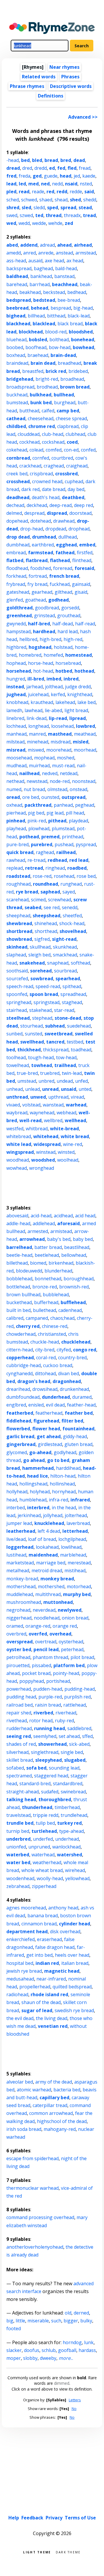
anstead (64, 253)
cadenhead (70, 1310)
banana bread (43, 1916)
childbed (16, 426)
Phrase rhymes (27, 86)
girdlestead (50, 1444)
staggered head (51, 1776)
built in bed (18, 1310)
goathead (36, 600)
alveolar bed (20, 2082)
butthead (29, 411)
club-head (53, 434)
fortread (38, 576)
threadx (72, 215)
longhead (39, 726)
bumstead (17, 402)
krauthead (42, 702)
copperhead (20, 1358)
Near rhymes (64, 67)
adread (47, 245)
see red (52, 907)
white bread (75, 1136)
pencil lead (46, 1649)
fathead (65, 553)
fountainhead (78, 1429)
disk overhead (65, 1931)
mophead (44, 758)
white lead (19, 1144)
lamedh (14, 710)
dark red (30, 489)
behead (40, 308)
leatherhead (21, 1531)
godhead (58, 600)
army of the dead (54, 2082)
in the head (64, 1508)
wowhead (17, 1168)
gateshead (18, 592)
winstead (46, 1152)
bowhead (83, 347)
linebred (15, 718)
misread (16, 750)
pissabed (41, 1665)
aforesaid (68, 1223)
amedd (14, 253)
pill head (75, 813)
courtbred (62, 458)
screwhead (60, 900)
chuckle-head (45, 1342)
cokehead (17, 450)
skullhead (40, 947)
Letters (75, 2400)
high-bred (50, 639)
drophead (79, 529)
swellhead (32, 1042)
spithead (72, 986)
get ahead (49, 1436)
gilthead (63, 592)
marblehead (73, 1555)
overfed (38, 1634)
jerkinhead (29, 1515)
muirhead (39, 766)
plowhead (39, 828)
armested (38, 1231)
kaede (89, 176)
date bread (54, 489)
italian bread (75, 1963)
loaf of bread (42, 1539)
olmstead (57, 789)
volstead (31, 1105)
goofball (67, 2350)
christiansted (52, 1334)
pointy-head (66, 1673)
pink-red (37, 821)
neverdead (44, 1610)
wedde (39, 223)
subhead (55, 1026)
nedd (57, 184)
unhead (15, 1089)
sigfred (42, 939)
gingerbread (21, 1444)
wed (11, 223)
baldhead (17, 276)
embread (16, 553)
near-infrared (51, 1979)
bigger (71, 2321)
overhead (60, 1634)
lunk (89, 2342)
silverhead (17, 1752)
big (10, 2321)
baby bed (83, 1239)
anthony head (63, 1908)
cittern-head (20, 1350)
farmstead (41, 553)
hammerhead (38, 1468)
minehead (38, 742)
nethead (15, 781)
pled (11, 192)
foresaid (84, 568)
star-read (64, 1010)
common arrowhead (51, 2113)
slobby (30, 2358)
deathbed (73, 497)
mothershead (21, 1586)
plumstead (63, 828)
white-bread (64, 1129)
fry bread (37, 584)
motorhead (79, 1586)
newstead (37, 781)
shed (75, 200)
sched (13, 200)
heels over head (72, 1955)
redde (76, 192)
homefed (53, 655)
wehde (55, 223)
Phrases (70, 77)
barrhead (40, 284)
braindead (17, 363)
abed (12, 245)
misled (81, 742)
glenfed (15, 600)
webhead (66, 1113)
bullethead (44, 1310)
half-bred (39, 624)
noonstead (84, 781)
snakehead (32, 963)
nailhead (29, 773)
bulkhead (41, 395)
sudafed (50, 1792)
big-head (83, 308)
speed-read (48, 986)
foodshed (41, 568)
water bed (18, 1862)
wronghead (42, 1168)
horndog (72, 2342)
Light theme (37, 2552)
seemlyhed (45, 1736)
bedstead (44, 300)
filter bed (72, 1421)
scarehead (17, 900)
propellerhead (35, 1987)
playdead (78, 821)
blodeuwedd (29, 1271)
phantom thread (50, 1657)
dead (79, 160)
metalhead (18, 1570)
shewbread (19, 923)
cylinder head (75, 1924)
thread (54, 215)
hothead (84, 671)
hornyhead (64, 1492)
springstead (47, 1002)
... (66, 2358)
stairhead (17, 1010)
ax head (75, 261)
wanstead (53, 1105)
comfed (54, 450)
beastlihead (77, 1247)
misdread (61, 742)
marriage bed (51, 1563)
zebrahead (18, 1886)
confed (88, 450)
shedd (90, 200)
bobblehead (19, 1279)
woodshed (43, 1160)
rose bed (86, 876)
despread (34, 513)
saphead (50, 892)
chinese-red (55, 1326)
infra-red (58, 1500)
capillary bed (54, 2097)
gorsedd (70, 608)
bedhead (77, 292)
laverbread (78, 1523)
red (50, 192)
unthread (17, 1097)
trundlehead (74, 1815)
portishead (58, 1681)
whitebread (19, 1136)
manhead (16, 734)
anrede (46, 253)
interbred (38, 1508)
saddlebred (79, 1728)
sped (53, 207)
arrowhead (32, 1239)
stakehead (40, 1010)
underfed (43, 1839)
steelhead (18, 1018)
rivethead (17, 1721)
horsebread (68, 663)
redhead (57, 860)
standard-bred (35, 1783)
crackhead (30, 466)
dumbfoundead (23, 1397)
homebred (30, 655)
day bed (76, 489)
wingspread (20, 1152)
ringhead (55, 868)
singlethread (45, 1752)
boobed (15, 347)
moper (14, 2358)
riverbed (43, 1713)
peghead (85, 805)
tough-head (41, 1057)
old (68, 2313)
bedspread (19, 300)
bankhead (41, 276)
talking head (21, 1799)
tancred (55, 1042)
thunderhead (37, 1807)
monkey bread (57, 1579)
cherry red (28, 1326)
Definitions (51, 96)
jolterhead (76, 1515)
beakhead (30, 292)
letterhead (75, 1531)
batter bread (48, 1247)
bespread (61, 308)
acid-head (41, 1216)
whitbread (37, 1129)
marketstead (20, 1563)
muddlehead (20, 1594)
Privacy (54, 2518)
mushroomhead (24, 1602)
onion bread (75, 1618)
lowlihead (71, 1547)
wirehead (75, 1870)
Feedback (32, 2518)
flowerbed (18, 1429)
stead (85, 207)
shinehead (46, 923)
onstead (78, 789)
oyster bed (19, 1649)
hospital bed (20, 1963)
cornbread (18, 458)
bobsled (38, 340)
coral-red (46, 1358)
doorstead (80, 513)
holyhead (40, 1492)
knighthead (80, 694)
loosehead (62, 726)
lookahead (47, 1547)
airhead (83, 245)
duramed (82, 1397)
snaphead (58, 963)
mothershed (51, 1586)
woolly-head (50, 1878)
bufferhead (46, 1302)
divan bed (68, 1373)
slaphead (16, 955)
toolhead (16, 1057)
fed (61, 168)
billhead (36, 316)
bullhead (64, 395)
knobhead (17, 702)
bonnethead (48, 1279)
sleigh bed (39, 955)
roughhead (18, 884)
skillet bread (20, 1760)
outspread (74, 797)
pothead (29, 837)
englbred (16, 1405)
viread (77, 1097)
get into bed (39, 1955)
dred (27, 168)
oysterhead (71, 1642)
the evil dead (20, 2018)
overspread (19, 1642)
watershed (69, 1855)
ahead (64, 245)
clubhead (75, 434)
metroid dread (47, 1570)
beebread (17, 308)
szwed (26, 215)
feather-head (81, 1405)
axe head (54, 261)
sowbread (42, 979)
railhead (66, 852)
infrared (80, 1500)
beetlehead (47, 1255)
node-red (60, 781)
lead (11, 184)
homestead (79, 655)
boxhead (16, 355)
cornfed (41, 458)
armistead (61, 1231)
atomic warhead (34, 2090)
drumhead (44, 537)
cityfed (64, 1350)
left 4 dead (49, 1531)
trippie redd (46, 1815)
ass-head (16, 261)
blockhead (31, 332)
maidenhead (43, 1555)
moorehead (59, 750)
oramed (15, 1626)
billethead (17, 1263)
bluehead (16, 340)
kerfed (58, 694)
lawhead (34, 710)
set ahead (69, 1736)
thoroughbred (55, 1799)
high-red (73, 639)
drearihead (18, 1389)
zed (69, 223)
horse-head (41, 663)
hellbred (28, 639)
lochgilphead (72, 1539)
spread (68, 207)
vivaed (13, 1105)
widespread (47, 1144)
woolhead (68, 1160)
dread (13, 168)
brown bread (75, 387)
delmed (14, 513)
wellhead (75, 1120)
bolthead (59, 340)
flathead (60, 560)
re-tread (36, 860)
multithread (48, 1594)
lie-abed (53, 710)
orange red (65, 1626)
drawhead (64, 521)
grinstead (44, 615)
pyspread (86, 844)
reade (38, 192)
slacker (14, 2350)
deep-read (61, 505)
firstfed (85, 553)
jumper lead (19, 1523)
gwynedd (16, 624)
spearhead (68, 979)
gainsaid (81, 584)
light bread (76, 710)
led (22, 184)
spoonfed (17, 994)
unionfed (16, 1847)
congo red (85, 1350)
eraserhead (49, 1939)
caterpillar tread (50, 2105)
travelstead (18, 1815)
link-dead (37, 718)
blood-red (56, 332)
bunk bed (41, 402)
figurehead (46, 1421)
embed (87, 545)
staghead (72, 1002)
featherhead (49, 1413)
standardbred (68, 1783)
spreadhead (73, 994)
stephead (42, 1018)
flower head (46, 1429)
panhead (63, 805)
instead (15, 687)
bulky (86, 2321)
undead (65, 1081)
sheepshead (47, 916)
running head (50, 1728)
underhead (67, 1839)
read (24, 192)
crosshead (18, 481)
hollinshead (62, 1484)
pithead (57, 821)
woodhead (18, 1160)
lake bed (87, 702)
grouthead (69, 615)
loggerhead (20, 1547)
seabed (33, 907)
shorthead (46, 931)
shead (61, 200)
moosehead (19, 758)
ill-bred (36, 679)
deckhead (37, 505)
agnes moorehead (26, 1908)
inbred (71, 679)
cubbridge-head (24, 1365)
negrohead (18, 1610)
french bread (64, 576)
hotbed (64, 671)
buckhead (17, 395)
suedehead (79, 1026)
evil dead (55, 1405)
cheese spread (71, 418)
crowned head (47, 481)
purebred (42, 844)
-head (13, 160)
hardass (87, 2350)
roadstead (18, 876)
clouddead (29, 434)
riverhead (66, 1713)
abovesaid (17, 1216)
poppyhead (32, 1681)
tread (89, 215)
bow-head (60, 347)
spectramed (19, 1776)
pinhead (16, 821)
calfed (48, 411)
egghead (66, 545)
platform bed (69, 1665)
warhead (76, 1105)
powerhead (19, 1689)
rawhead (16, 860)
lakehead (65, 702)
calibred (15, 1318)
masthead (60, 734)
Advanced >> (83, 117)
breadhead (69, 363)
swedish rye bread (74, 2010)
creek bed (17, 474)
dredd (41, 168)
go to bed (58, 1460)
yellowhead (77, 1878)
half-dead (63, 624)
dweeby (48, 2358)
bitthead (56, 316)
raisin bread (48, 1705)
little (20, 2321)
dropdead (56, 529)
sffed (87, 1736)
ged (37, 176)
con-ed (71, 450)
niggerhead (19, 1618)
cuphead (74, 481)
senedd (70, 907)
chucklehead (76, 1342)
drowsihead (45, 1389)
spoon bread (44, 994)
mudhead (16, 766)
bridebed (78, 371)
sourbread (65, 971)
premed (50, 837)
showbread (19, 939)
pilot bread (82, 1657)
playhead (16, 828)
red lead (79, 860)
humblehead (33, 1500)
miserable (38, 2321)
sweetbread (58, 1034)
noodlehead (47, 1618)
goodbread (47, 608)
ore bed (31, 797)
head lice (38, 1476)
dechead (15, 505)
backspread (19, 268)
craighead (77, 466)
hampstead (18, 631)
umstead (27, 1081)
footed (14, 2328)
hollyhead (17, 1492)
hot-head (43, 671)
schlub (49, 2350)
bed (25, 160)
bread (51, 160)
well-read (30, 1120)
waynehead (42, 1113)
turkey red (69, 1823)
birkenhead (61, 1263)
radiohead (17, 1994)
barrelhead (19, 1247)
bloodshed (81, 332)
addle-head (18, 1223)
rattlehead (75, 1705)
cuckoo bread (58, 1365)
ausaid (35, 261)
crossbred (66, 474)
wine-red (73, 1144)
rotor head (41, 1721)
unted (85, 1089)
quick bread (20, 852)
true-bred (27, 1073)
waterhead (43, 1855)
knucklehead (49, 1523)
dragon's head (34, 1381)
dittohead (45, 1373)
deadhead (18, 497)
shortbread (19, 931)
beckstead (54, 292)
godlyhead (65, 1452)
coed (72, 442)
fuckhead (60, 584)
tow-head (66, 1057)
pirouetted (18, 1665)
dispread (57, 513)
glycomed (17, 1452)
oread (13, 797)
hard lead (68, 631)
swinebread (73, 1792)
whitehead (46, 1136)
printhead (73, 837)
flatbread (37, 560)
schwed (29, 200)
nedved (50, 773)
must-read (63, 766)
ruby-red (64, 1721)
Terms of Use (80, 2518)
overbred (16, 1634)
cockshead (53, 442)
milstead (15, 742)
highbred (16, 647)
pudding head (21, 1697)
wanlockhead (66, 1847)
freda (25, 176)
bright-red (47, 379)
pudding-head (80, 1689)
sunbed (14, 1034)
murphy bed (77, 1594)
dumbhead (18, 545)
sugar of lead (37, 2010)
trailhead (65, 1065)
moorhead (85, 750)
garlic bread (20, 1436)
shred (13, 207)
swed (12, 215)
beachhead (65, 284)
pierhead (16, 813)
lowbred (86, 726)
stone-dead (68, 1018)
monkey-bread (22, 1579)
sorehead (41, 971)
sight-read (64, 939)
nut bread (34, 789)
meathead (85, 734)
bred (66, 160)
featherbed (20, 1413)
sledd (39, 207)
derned (81, 2313)
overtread (46, 1642)
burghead (65, 402)
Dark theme (68, 2552)
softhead (80, 963)
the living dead (52, 2018)
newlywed (70, 1610)
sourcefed (17, 979)
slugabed (75, 1760)
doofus (32, 2350)
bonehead (83, 340)
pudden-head (48, 1689)
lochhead (16, 726)
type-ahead (71, 1831)
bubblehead (56, 1295)
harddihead (68, 1468)
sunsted (34, 1034)
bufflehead (73, 1302)
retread (34, 868)
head (66, 176)
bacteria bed (67, 2090)
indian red (47, 1963)
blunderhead (58, 1271)
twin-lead (72, 1073)
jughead (16, 694)
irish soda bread (24, 2129)
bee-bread (69, 300)
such (56, 2321)
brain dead (43, 363)
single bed (72, 1752)
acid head (85, 1216)
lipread (78, 718)
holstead (63, 647)
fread (85, 168)
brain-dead (63, 355)
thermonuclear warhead (32, 2188)
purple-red (50, 1697)
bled (37, 160)
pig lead (55, 813)
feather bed (79, 1413)
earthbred (43, 545)
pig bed (36, 813)
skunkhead (65, 947)
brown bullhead (23, 1295)
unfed (81, 1081)
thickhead (29, 1050)
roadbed (77, 868)
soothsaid (17, 971)
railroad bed (19, 1705)
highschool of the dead (62, 2121)
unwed (38, 1097)
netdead (69, 773)
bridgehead (20, 379)
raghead (45, 852)
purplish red (77, 1697)
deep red (83, 505)
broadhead (72, 379)
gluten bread (78, 1444)
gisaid (81, 592)
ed (52, 168)
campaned (37, 1318)
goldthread (19, 608)
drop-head (32, 529)
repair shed (19, 1713)
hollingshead (33, 1484)
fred (11, 176)
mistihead (75, 1570)
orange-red (38, 1626)
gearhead (42, 592)
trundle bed (20, 1823)
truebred (50, 1073)
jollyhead (53, 1515)
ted (39, 215)
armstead (86, 253)
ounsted (50, 797)
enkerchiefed (21, 1939)
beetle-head (19, 1255)
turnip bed (18, 1831)
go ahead (34, 1460)
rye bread (27, 892)
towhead (42, 1065)
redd (62, 192)
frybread (16, 584)
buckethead (19, 1302)
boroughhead (79, 1279)
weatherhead (47, 1862)
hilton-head (63, 1476)
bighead (16, 316)
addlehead (44, 1223)
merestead (79, 1563)
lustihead (16, 1555)
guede (51, 176)
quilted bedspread (72, 1987)
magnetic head (62, 1971)
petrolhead (18, 1657)
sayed (69, 892)
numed (14, 789)
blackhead (18, 324)
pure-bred (17, 844)
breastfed (33, 371)
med (34, 184)
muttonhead (58, 1602)
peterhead (72, 1649)
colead (36, 450)
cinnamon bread (39, 1924)
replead (15, 868)
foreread (63, 568)
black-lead (79, 316)
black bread (70, 324)
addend (29, 245)
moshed (66, 758)
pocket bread (36, 1673)
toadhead (81, 1050)
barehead (17, 284)
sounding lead (64, 1768)
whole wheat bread (42, 1870)
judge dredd (78, 687)
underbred (18, 1839)
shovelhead (73, 931)
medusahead (20, 1979)
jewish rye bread (24, 1971)
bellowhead (74, 1255)
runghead (71, 884)
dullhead (68, 537)
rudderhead (19, 1728)
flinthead (82, 560)
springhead (19, 1002)
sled (26, 207)
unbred (46, 1081)
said (89, 192)
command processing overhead (40, 2217)
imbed (54, 679)
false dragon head (55, 1947)
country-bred (72, 1358)
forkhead (16, 576)
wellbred (53, 1120)
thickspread (56, 1050)
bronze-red (45, 1287)
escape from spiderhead (32, 2158)
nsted (86, 184)
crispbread (41, 474)
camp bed (68, 411)
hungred (16, 679)
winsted (66, 1152)
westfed (15, 1129)
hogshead (40, 647)
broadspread (20, 387)
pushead (64, 844)
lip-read (58, 718)
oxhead (14, 805)
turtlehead (44, 1831)
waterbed (18, 1855)
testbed (75, 1042)
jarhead (35, 687)
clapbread (68, 426)
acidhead (63, 1216)
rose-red (42, 876)
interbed (16, 1508)
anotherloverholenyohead (35, 2247)
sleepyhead (49, 1760)
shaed (46, 200)
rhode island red (49, 1994)
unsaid (69, 1089)
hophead (16, 663)
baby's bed (59, 1239)
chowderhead (21, 1334)
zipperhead (44, 1886)
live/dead (16, 1539)
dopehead (17, 521)
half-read (85, 624)
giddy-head (75, 1436)
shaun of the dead (41, 2002)
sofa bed (36, 1768)
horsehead (19, 671)
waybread (17, 1113)
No (74, 2409)
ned (45, 184)
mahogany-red (60, 2129)
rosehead (64, 876)
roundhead (45, 884)
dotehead (41, 521)
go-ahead (40, 1452)
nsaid (71, 184)
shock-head (72, 923)
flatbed (15, 560)
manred (37, 734)
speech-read (20, 986)
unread (50, 1089)
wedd (24, 223)
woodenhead (20, 1878)
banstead (64, 276)
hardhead (44, 631)
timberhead (67, 1807)
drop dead (18, 537)
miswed (36, 750)
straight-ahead (23, 1792)
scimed (38, 900)
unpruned (39, 1847)
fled (72, 168)
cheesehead (41, 418)
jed (77, 176)
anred (29, 253)
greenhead (19, 615)
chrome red (42, 426)
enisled (36, 1405)
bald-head (66, 268)
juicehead (38, 694)
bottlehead (18, 1287)
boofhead (36, 347)
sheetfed (72, 916)
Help (14, 2518)
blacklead (44, 324)
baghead (43, 268)
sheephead (18, 916)
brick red (56, 371)
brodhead (47, 387)
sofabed (15, 1768)
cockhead (29, 442)
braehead (38, 355)
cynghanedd (19, 1373)
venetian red (53, 2026)
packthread (38, 805)
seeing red (19, 1736)
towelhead (18, 1065)
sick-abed (79, 1744)
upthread (58, 1097)
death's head (46, 497)
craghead (54, 466)
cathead (16, 418)
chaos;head (62, 1318)
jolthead (54, 687)
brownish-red (74, 1287)
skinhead (17, 947)
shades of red (21, 1744)
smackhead (65, 955)
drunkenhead (74, 1389)
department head (27, 1931)
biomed (38, 1263)
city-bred (45, 1350)
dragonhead (67, 1381)
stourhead (31, 1026)
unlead (32, 1089)
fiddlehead (19, 1421)
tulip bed (45, 1823)
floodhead (17, 568)
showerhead (52, 1744)
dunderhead (56, 1397)
